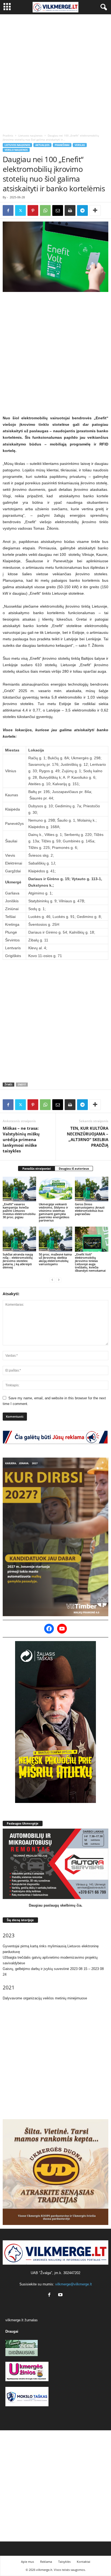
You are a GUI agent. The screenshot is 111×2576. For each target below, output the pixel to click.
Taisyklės (64, 2562)
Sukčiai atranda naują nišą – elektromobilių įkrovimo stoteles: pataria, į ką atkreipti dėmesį (18, 1261)
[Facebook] (8, 210)
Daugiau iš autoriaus (74, 1168)
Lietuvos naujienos (30, 135)
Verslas (80, 145)
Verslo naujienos (16, 150)
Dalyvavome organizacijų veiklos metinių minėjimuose (45, 1998)
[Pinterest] (33, 210)
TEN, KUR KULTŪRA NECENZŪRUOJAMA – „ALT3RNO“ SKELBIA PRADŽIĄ (88, 1137)
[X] (20, 210)
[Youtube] (61, 2295)
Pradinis (8, 135)
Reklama (46, 2562)
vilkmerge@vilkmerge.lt (74, 2284)
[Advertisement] (55, 73)
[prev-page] (52, 1280)
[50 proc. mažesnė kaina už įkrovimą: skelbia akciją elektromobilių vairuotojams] (55, 1239)
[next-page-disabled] (59, 1280)
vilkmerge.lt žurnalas (22, 2320)
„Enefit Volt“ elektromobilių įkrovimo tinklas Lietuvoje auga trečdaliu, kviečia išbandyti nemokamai (90, 1262)
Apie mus (27, 2562)
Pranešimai (62, 145)
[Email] (58, 210)
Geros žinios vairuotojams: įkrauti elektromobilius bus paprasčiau (90, 1209)
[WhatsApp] (45, 210)
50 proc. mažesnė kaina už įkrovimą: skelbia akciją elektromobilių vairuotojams (55, 1259)
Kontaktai (84, 2562)
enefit (22, 1085)
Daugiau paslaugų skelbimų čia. (56, 1905)
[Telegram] (82, 210)
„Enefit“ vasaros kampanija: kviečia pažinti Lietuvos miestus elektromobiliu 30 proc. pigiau (19, 1211)
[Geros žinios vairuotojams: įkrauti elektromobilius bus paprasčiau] (92, 1189)
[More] (95, 210)
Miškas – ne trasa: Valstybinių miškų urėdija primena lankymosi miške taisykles (21, 1139)
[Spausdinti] (70, 210)
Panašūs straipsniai (37, 1168)
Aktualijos (42, 145)
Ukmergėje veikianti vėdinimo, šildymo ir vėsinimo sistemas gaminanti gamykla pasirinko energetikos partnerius (54, 1212)
